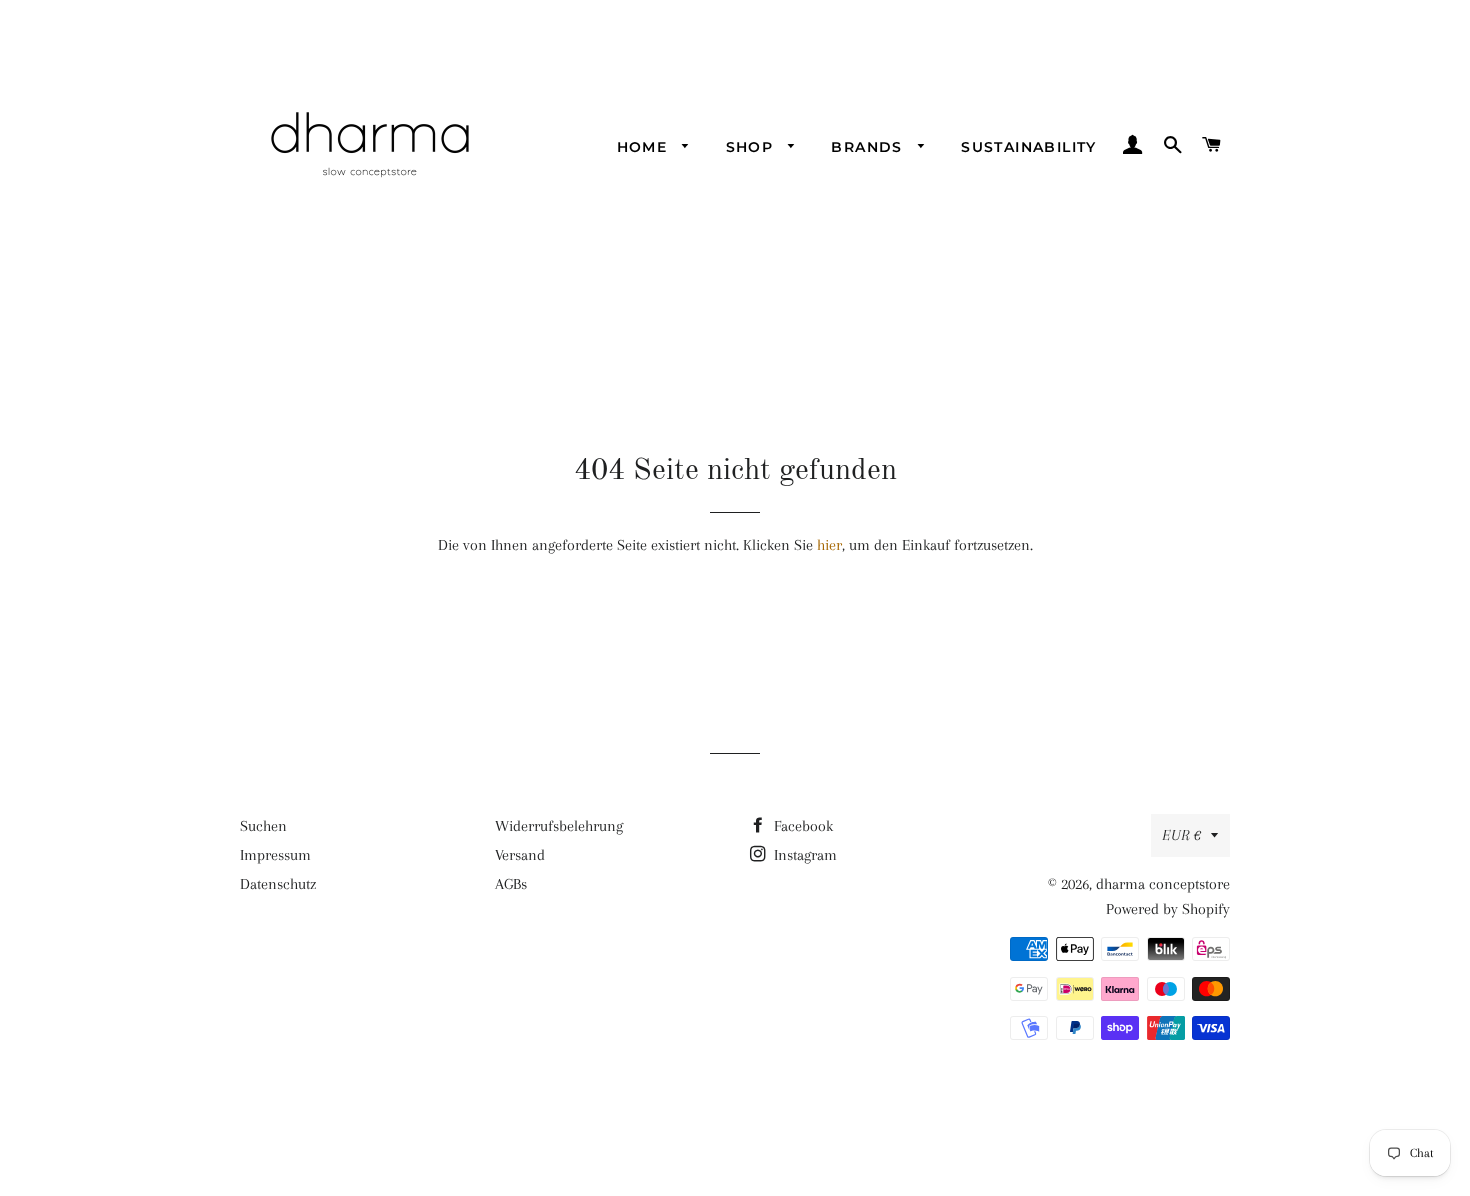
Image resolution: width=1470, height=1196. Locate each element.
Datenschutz (278, 884)
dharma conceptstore (1163, 884)
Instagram (803, 855)
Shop (752, 147)
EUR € (1181, 835)
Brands (869, 147)
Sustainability (1029, 147)
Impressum (275, 855)
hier (829, 545)
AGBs (511, 884)
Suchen (263, 826)
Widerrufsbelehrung (559, 826)
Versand (520, 855)
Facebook (801, 826)
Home (645, 147)
